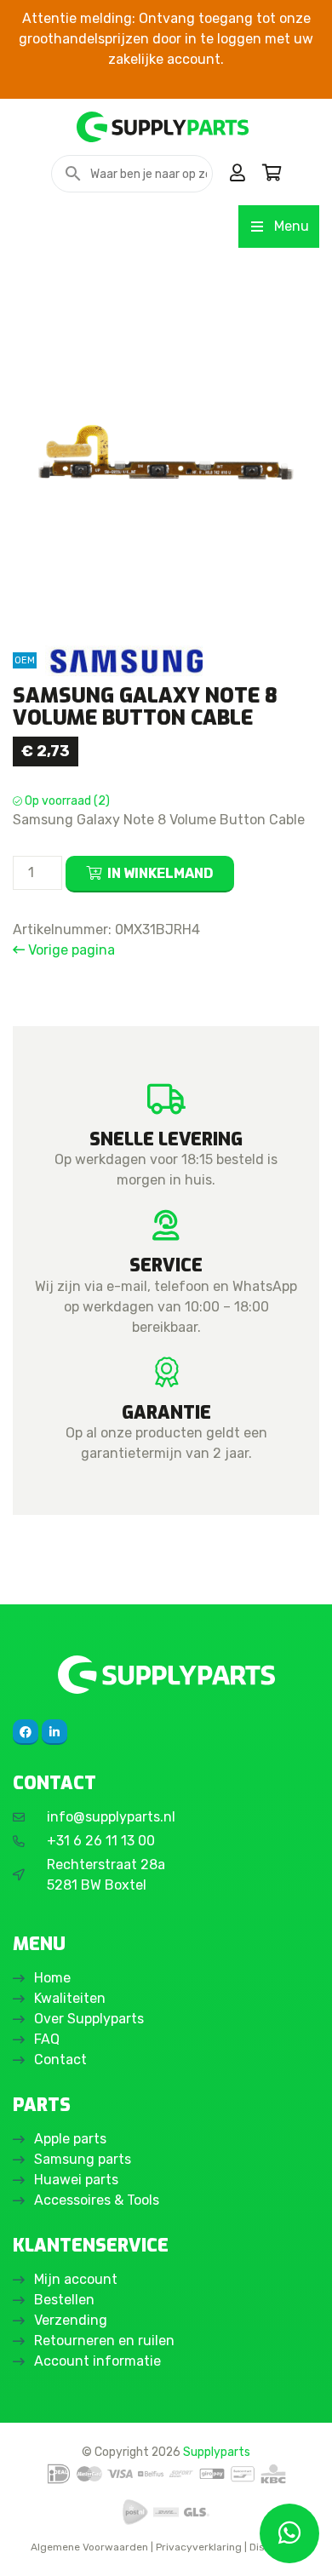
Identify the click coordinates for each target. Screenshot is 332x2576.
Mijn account (76, 2279)
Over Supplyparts (89, 2019)
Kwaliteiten (70, 1998)
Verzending (71, 2320)
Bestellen (64, 2300)
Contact (60, 2060)
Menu (292, 226)
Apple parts (70, 2139)
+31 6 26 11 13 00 (101, 1841)
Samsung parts (83, 2159)
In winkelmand (160, 873)
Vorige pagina (70, 950)
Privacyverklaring (199, 2547)
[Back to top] (31, 2544)
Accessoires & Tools (97, 2200)
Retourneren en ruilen (104, 2341)
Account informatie (97, 2361)
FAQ (47, 2039)
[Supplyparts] (166, 1675)
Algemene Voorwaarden (89, 2547)
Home (52, 1978)
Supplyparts (217, 2452)
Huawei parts (76, 2180)
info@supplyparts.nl (111, 1817)
